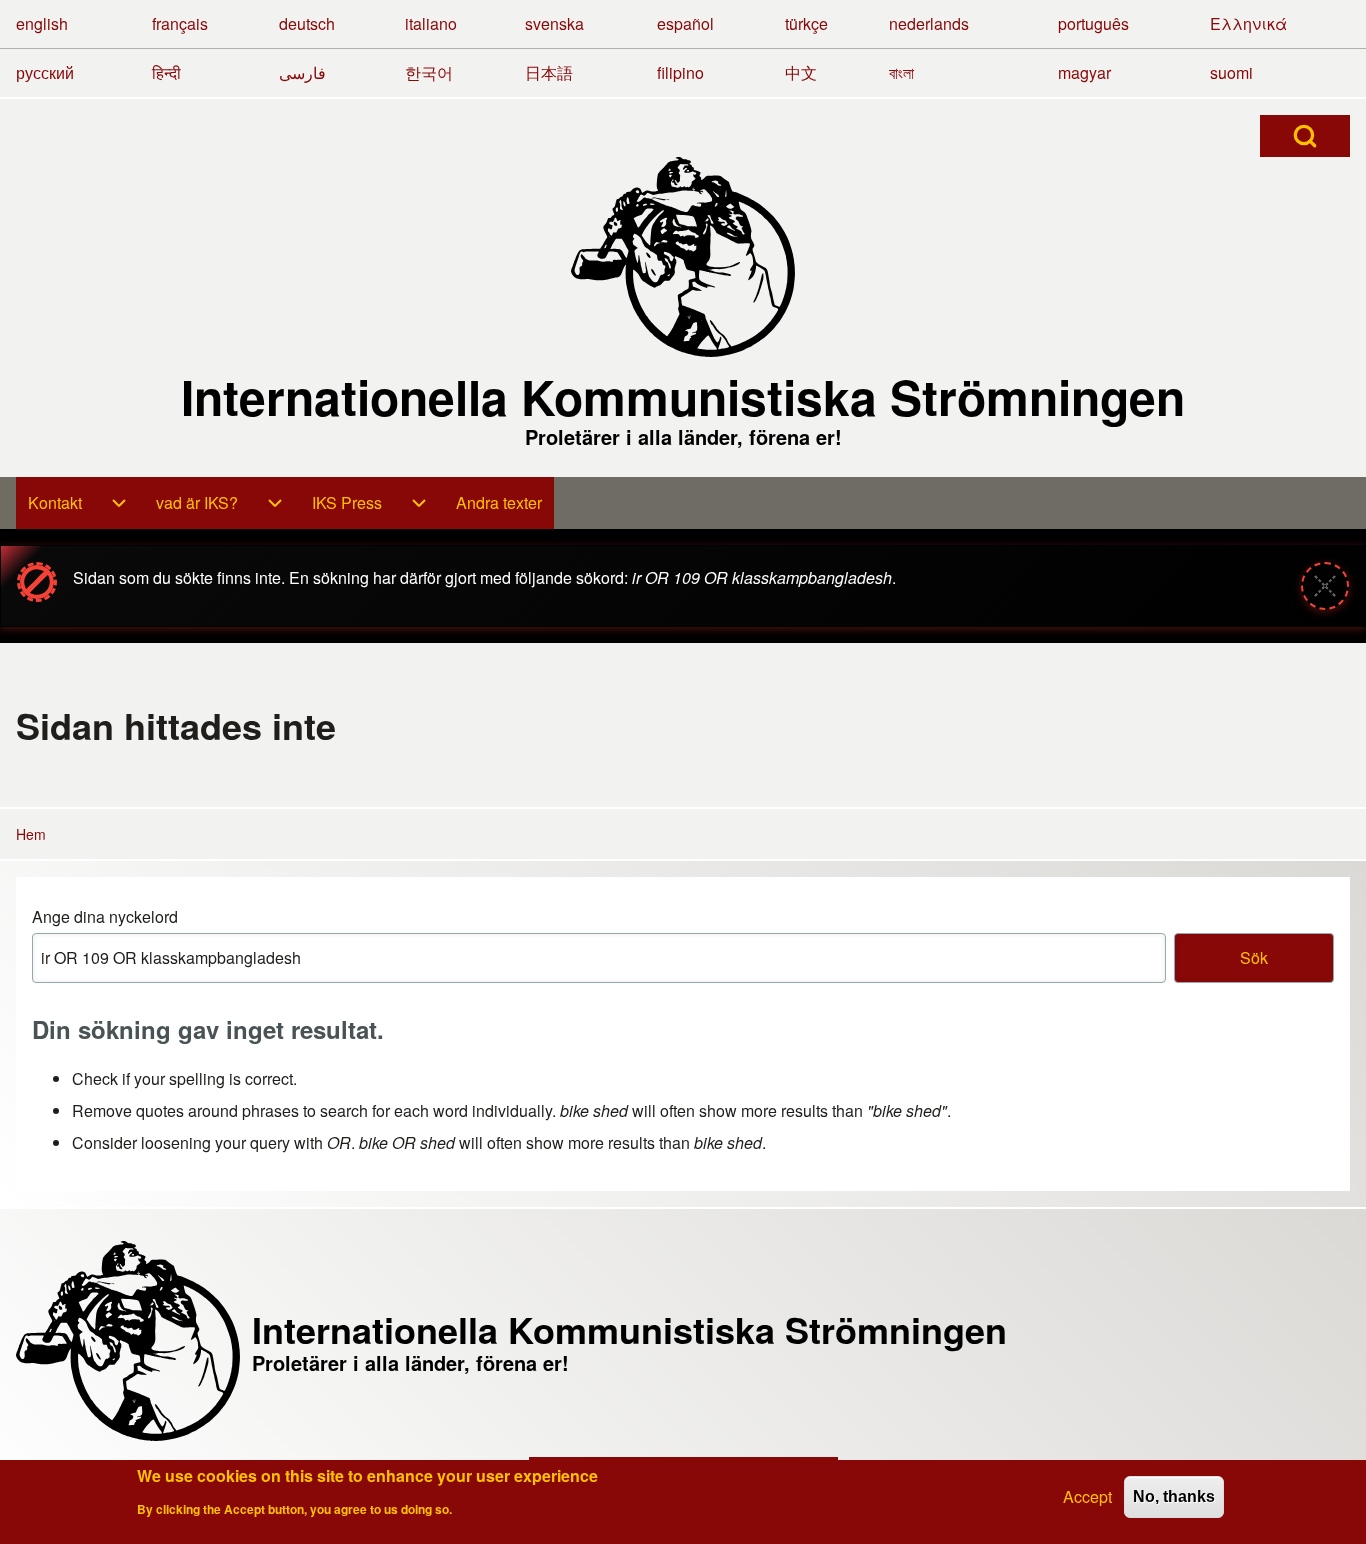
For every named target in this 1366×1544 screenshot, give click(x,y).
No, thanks (1174, 1496)
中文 (801, 72)
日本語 (549, 72)
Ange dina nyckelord (105, 916)
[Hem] (683, 257)
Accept (1087, 1496)
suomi (1231, 72)
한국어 (429, 72)
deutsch (307, 23)
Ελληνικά (1248, 23)
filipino (680, 72)
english (42, 23)
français (180, 23)
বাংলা (901, 72)
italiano (431, 23)
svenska (554, 23)
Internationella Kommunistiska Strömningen (683, 397)
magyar (1084, 72)
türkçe (806, 23)
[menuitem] (55, 503)
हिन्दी (166, 72)
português (1093, 23)
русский (45, 72)
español (685, 23)
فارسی (302, 72)
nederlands (929, 23)
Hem (31, 834)
